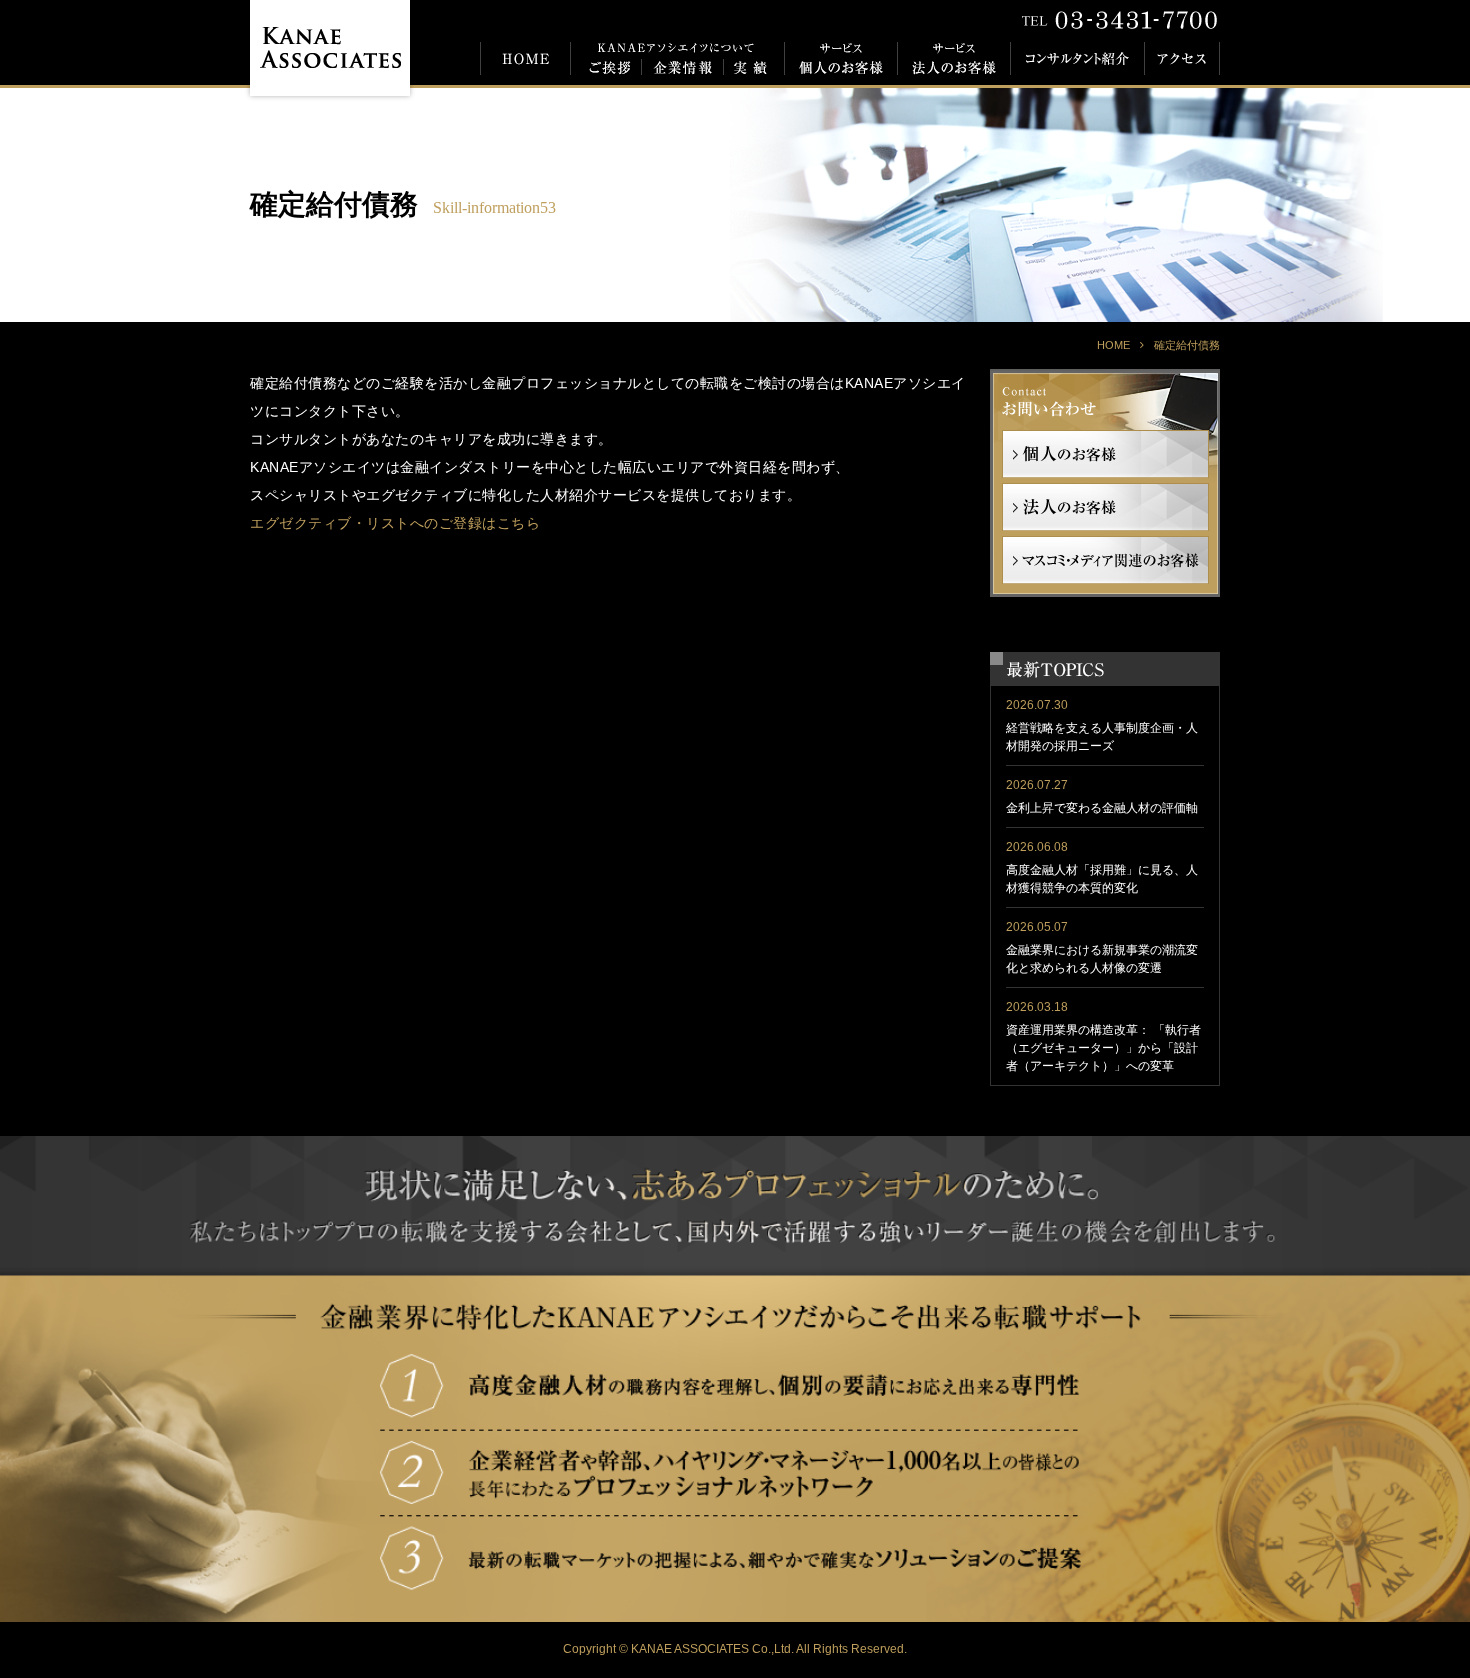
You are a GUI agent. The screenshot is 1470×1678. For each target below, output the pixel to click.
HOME (1113, 345)
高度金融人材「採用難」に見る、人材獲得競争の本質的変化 (1102, 879)
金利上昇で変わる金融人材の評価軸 (1102, 808)
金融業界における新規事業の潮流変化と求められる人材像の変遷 (1102, 959)
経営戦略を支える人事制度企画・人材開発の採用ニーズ (1102, 737)
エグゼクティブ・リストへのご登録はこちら (395, 523)
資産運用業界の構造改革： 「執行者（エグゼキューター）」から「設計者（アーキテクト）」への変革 (1103, 1048)
